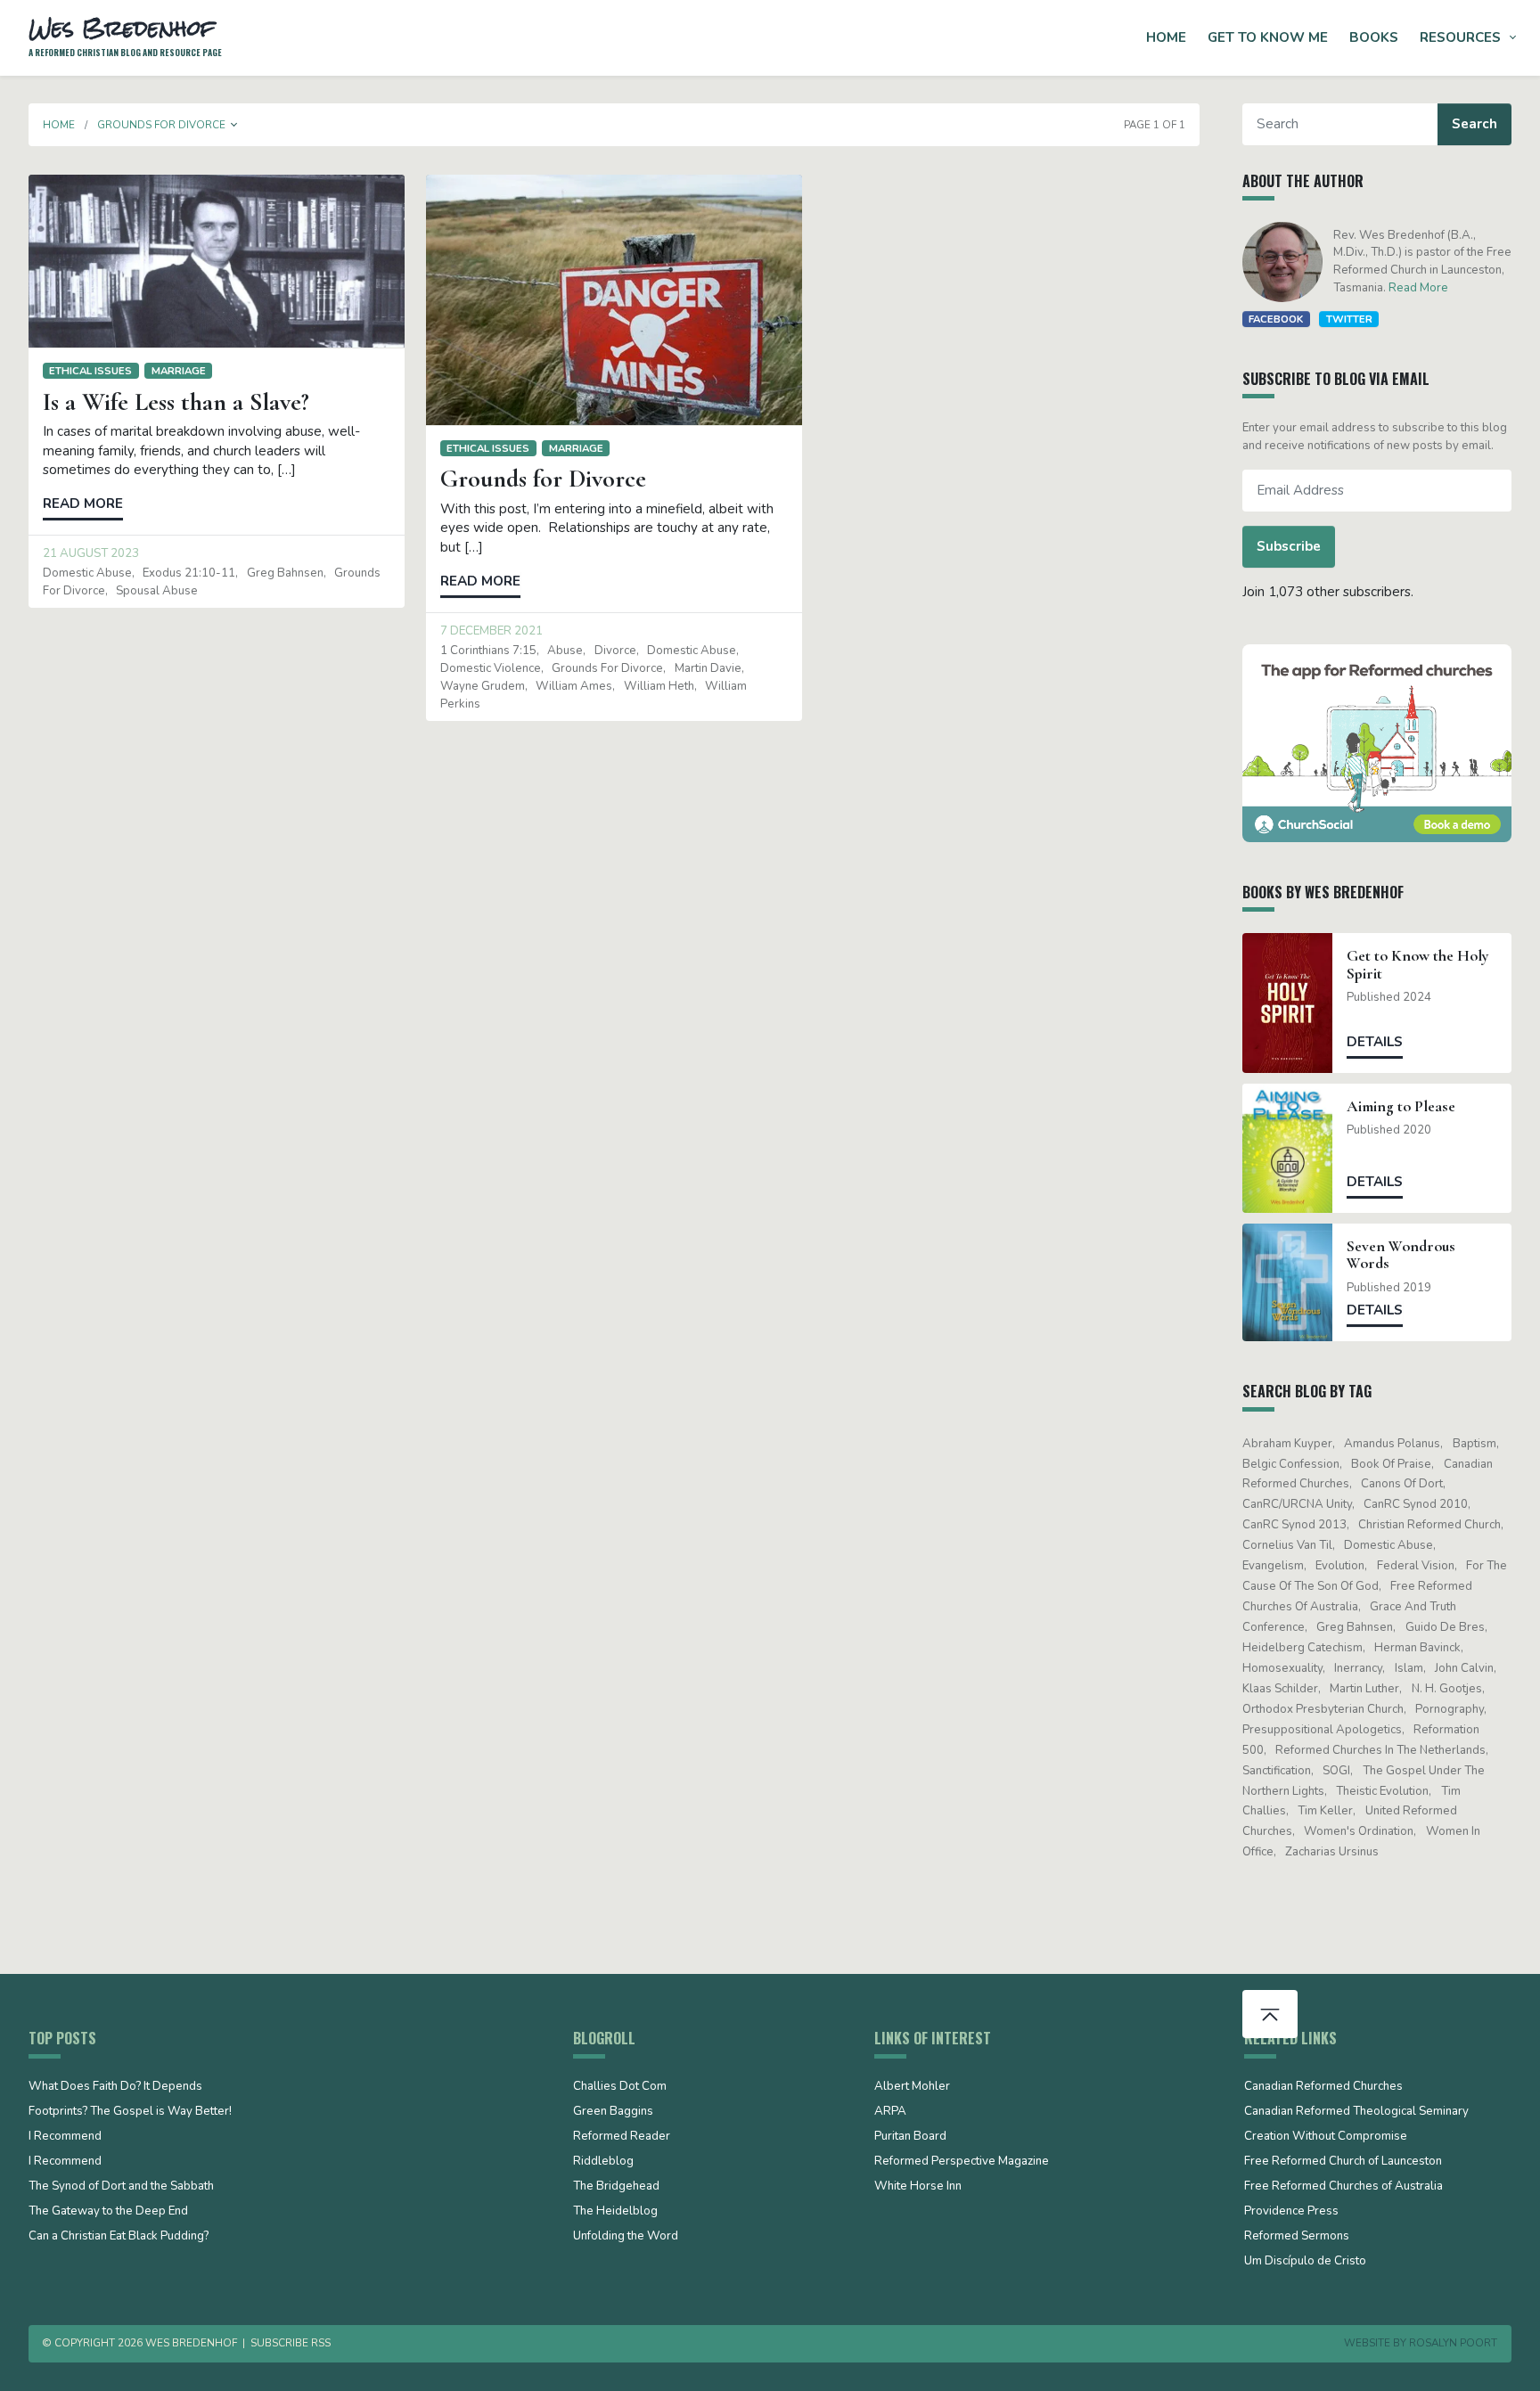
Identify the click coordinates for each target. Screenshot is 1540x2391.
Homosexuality (1282, 1668)
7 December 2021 (491, 631)
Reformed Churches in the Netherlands (1380, 1750)
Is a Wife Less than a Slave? (176, 402)
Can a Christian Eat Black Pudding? (119, 2237)
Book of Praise (1391, 1464)
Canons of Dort (1402, 1484)
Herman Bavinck (1417, 1648)
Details (1375, 1042)
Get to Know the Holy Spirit (1418, 964)
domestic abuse (87, 573)
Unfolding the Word (626, 2237)
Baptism (1474, 1444)
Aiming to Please (1401, 1106)
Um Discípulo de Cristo (1305, 2262)
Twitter (1349, 319)
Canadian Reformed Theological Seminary (1356, 2112)
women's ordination (1359, 1831)
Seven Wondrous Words (1401, 1255)
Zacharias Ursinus (1332, 1852)
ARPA (890, 2112)
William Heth (659, 686)
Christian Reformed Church (1429, 1525)
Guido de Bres (1445, 1627)
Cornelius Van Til (1287, 1545)
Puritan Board (910, 2137)
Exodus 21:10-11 (189, 573)
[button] (234, 125)
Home (1166, 37)
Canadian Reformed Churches (1323, 2087)
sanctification (1277, 1771)
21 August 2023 (91, 553)
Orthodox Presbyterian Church (1323, 1709)
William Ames (574, 686)
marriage (179, 371)
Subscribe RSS (291, 2343)
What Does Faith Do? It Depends (115, 2087)
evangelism (1273, 1566)
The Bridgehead (616, 2187)
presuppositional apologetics (1322, 1730)
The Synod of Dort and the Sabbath (121, 2187)
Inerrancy (1358, 1668)
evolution (1340, 1566)
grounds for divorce (607, 668)
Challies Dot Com (620, 2087)
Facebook (1276, 319)
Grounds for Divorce (543, 479)
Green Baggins (613, 2112)
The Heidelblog (615, 2212)
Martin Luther (1364, 1689)
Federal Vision (1416, 1566)
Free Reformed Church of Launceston (1343, 2162)
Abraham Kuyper (1287, 1444)
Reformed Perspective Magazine (962, 2162)
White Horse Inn (918, 2187)
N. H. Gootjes (1447, 1689)
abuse (565, 651)
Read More (1418, 288)
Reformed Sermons (1297, 2237)
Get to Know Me (1268, 37)
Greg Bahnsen (285, 573)
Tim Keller (1325, 1811)
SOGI (1336, 1771)
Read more (83, 504)
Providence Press (1291, 2212)
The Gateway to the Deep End (108, 2212)
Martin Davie (708, 668)
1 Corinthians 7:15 (488, 651)
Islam (1409, 1668)
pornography (1450, 1709)
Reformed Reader (622, 2137)
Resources (1460, 37)
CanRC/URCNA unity (1297, 1504)
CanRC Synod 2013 (1294, 1525)
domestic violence (491, 668)
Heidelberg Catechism (1302, 1648)
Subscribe (1289, 546)
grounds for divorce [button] (161, 125)
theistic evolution (1382, 1791)
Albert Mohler (912, 2087)
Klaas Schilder (1280, 1689)
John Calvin (1464, 1668)
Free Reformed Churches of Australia (1343, 2187)
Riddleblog (603, 2162)
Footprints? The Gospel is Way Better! (130, 2112)
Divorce (615, 651)
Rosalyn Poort (1453, 2343)
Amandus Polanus (1392, 1444)
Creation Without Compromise (1326, 2137)
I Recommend (65, 2137)
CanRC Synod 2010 (1416, 1504)
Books (1374, 37)
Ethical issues (90, 371)
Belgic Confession (1291, 1464)
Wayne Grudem (483, 686)
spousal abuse (157, 591)
